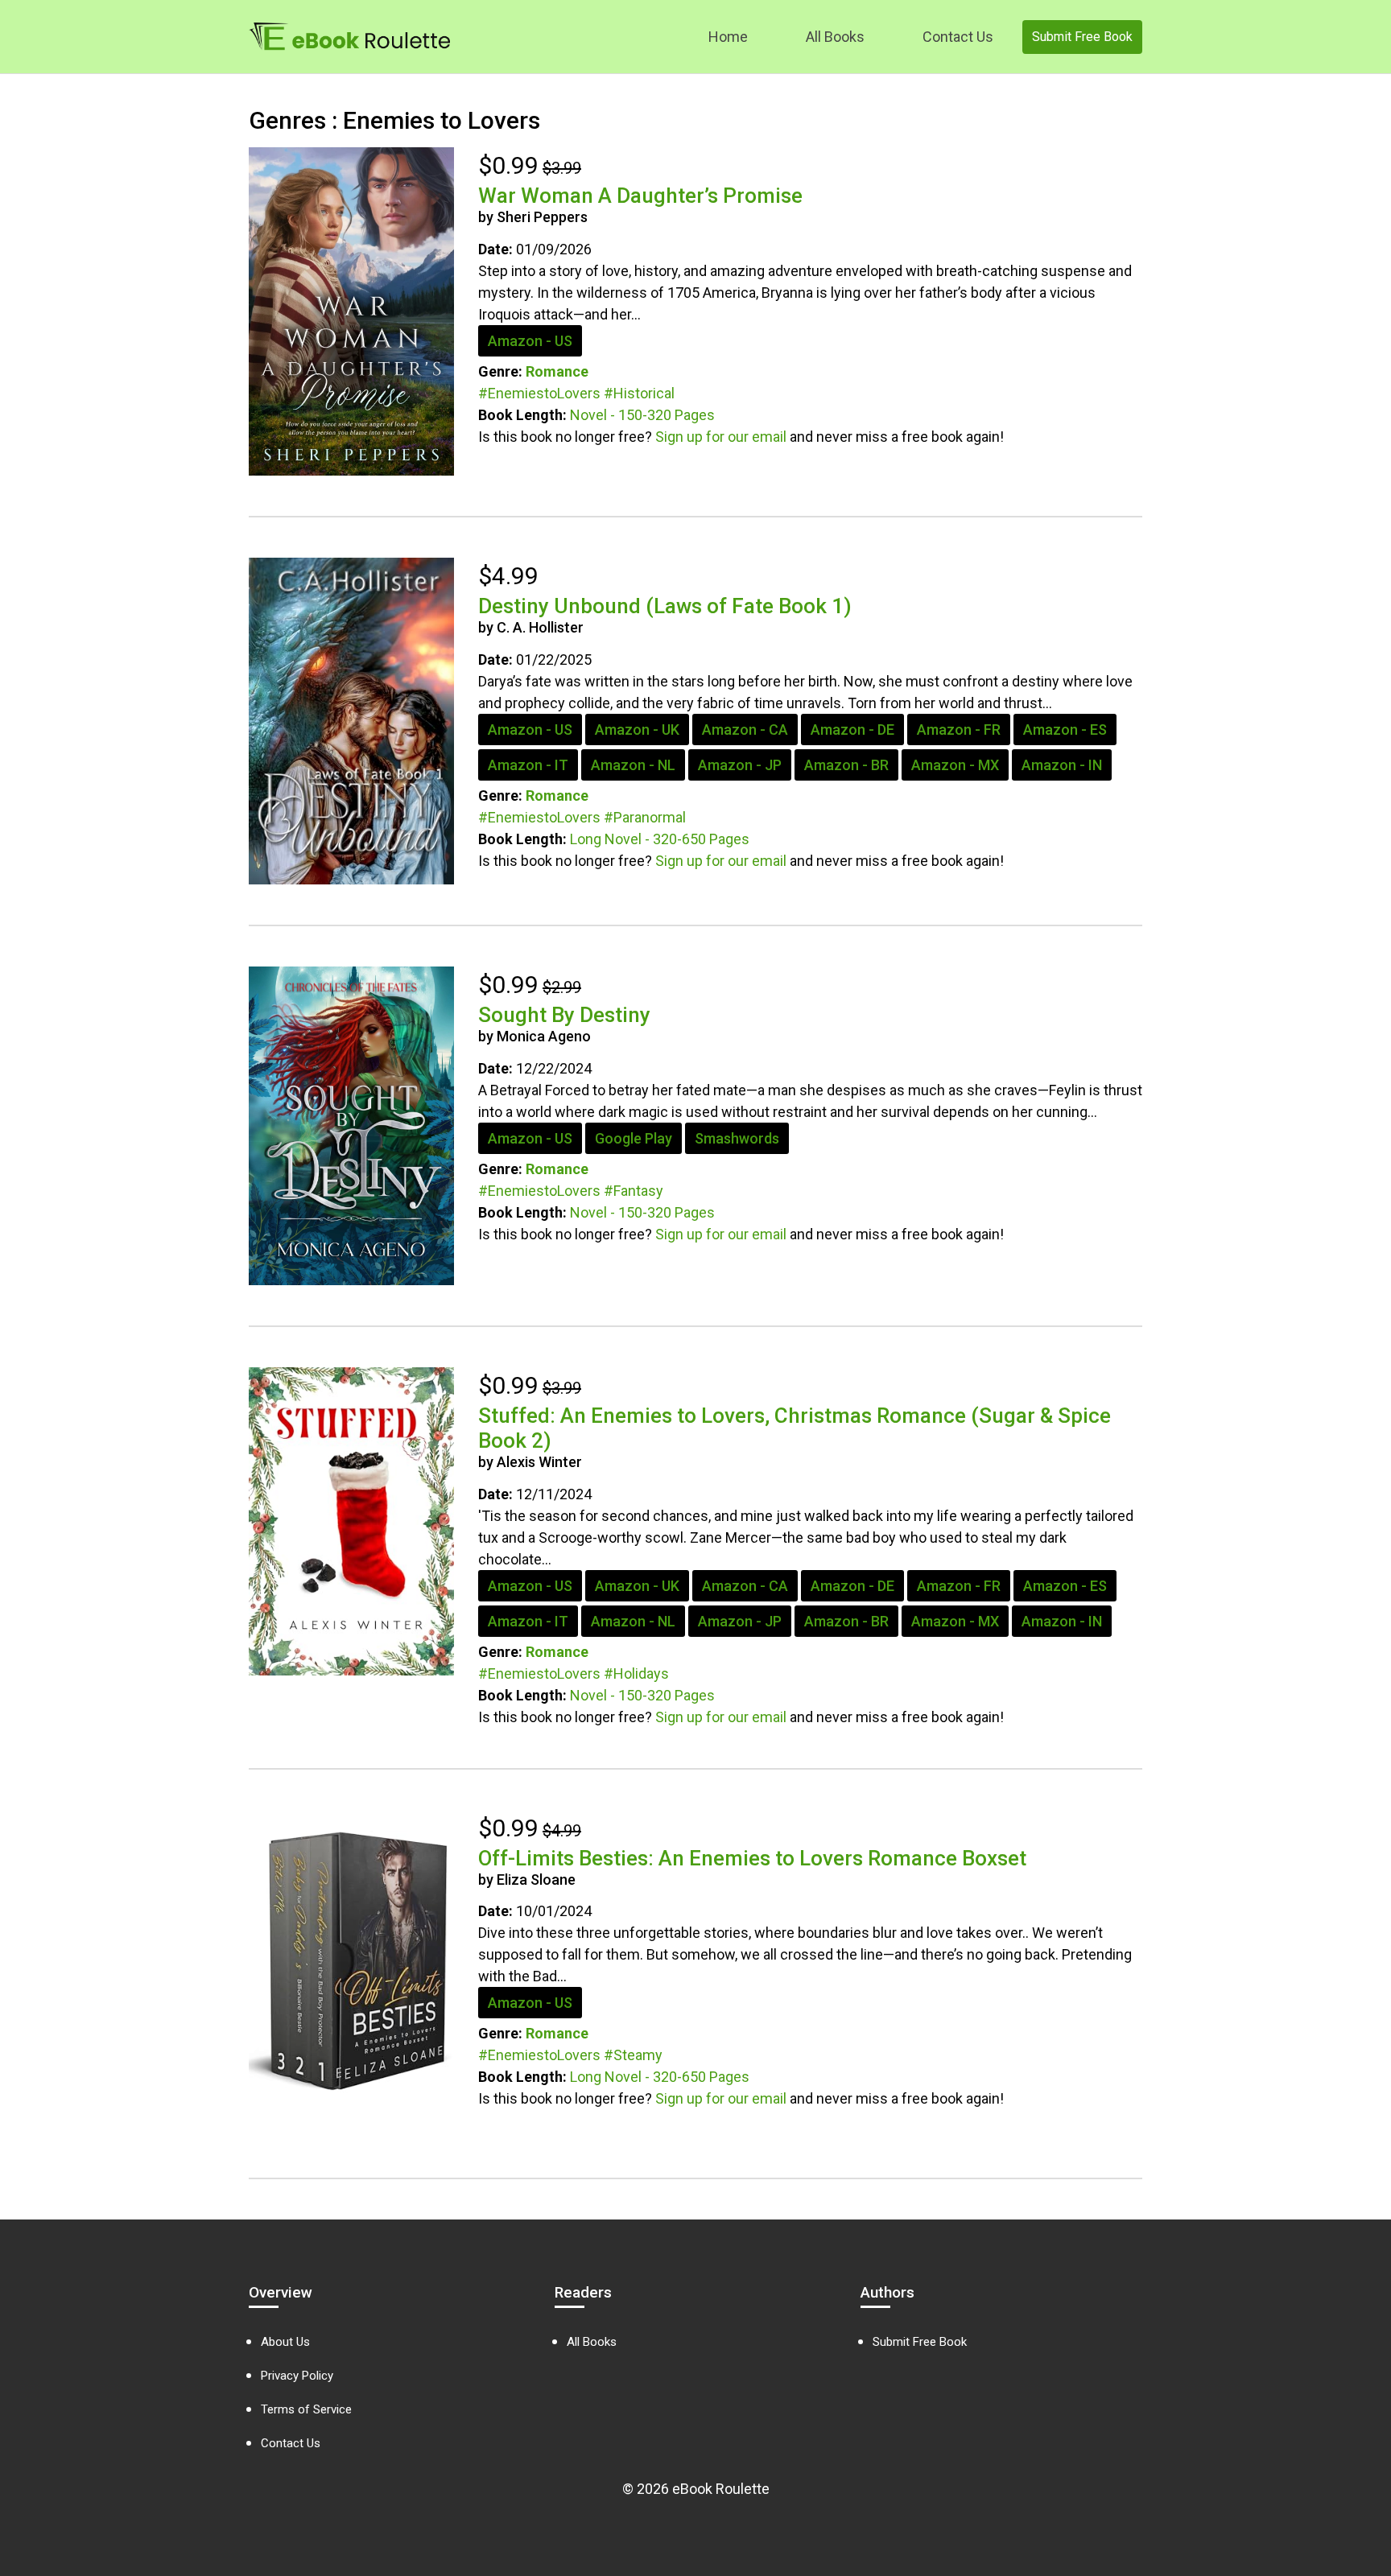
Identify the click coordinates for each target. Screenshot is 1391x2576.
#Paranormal (645, 817)
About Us (285, 2342)
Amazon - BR (846, 765)
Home (728, 37)
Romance (557, 371)
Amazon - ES (1065, 730)
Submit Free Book (1082, 37)
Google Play (634, 1138)
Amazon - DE (852, 730)
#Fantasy (634, 1191)
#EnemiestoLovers (539, 393)
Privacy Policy (297, 2376)
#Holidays (636, 1673)
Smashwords (737, 1138)
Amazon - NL (633, 765)
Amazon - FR (959, 730)
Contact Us (958, 37)
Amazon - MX (955, 765)
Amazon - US (530, 341)
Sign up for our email (721, 437)
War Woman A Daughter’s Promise (640, 196)
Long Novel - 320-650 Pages (660, 839)
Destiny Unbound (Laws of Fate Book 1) (665, 606)
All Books (835, 37)
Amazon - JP (740, 765)
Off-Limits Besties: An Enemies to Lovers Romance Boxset (752, 1858)
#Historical (639, 393)
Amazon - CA (745, 730)
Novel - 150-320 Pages (642, 415)
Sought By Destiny (564, 1015)
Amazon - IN (1062, 765)
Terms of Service (306, 2409)
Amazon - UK (637, 730)
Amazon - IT (528, 765)
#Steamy (633, 2055)
